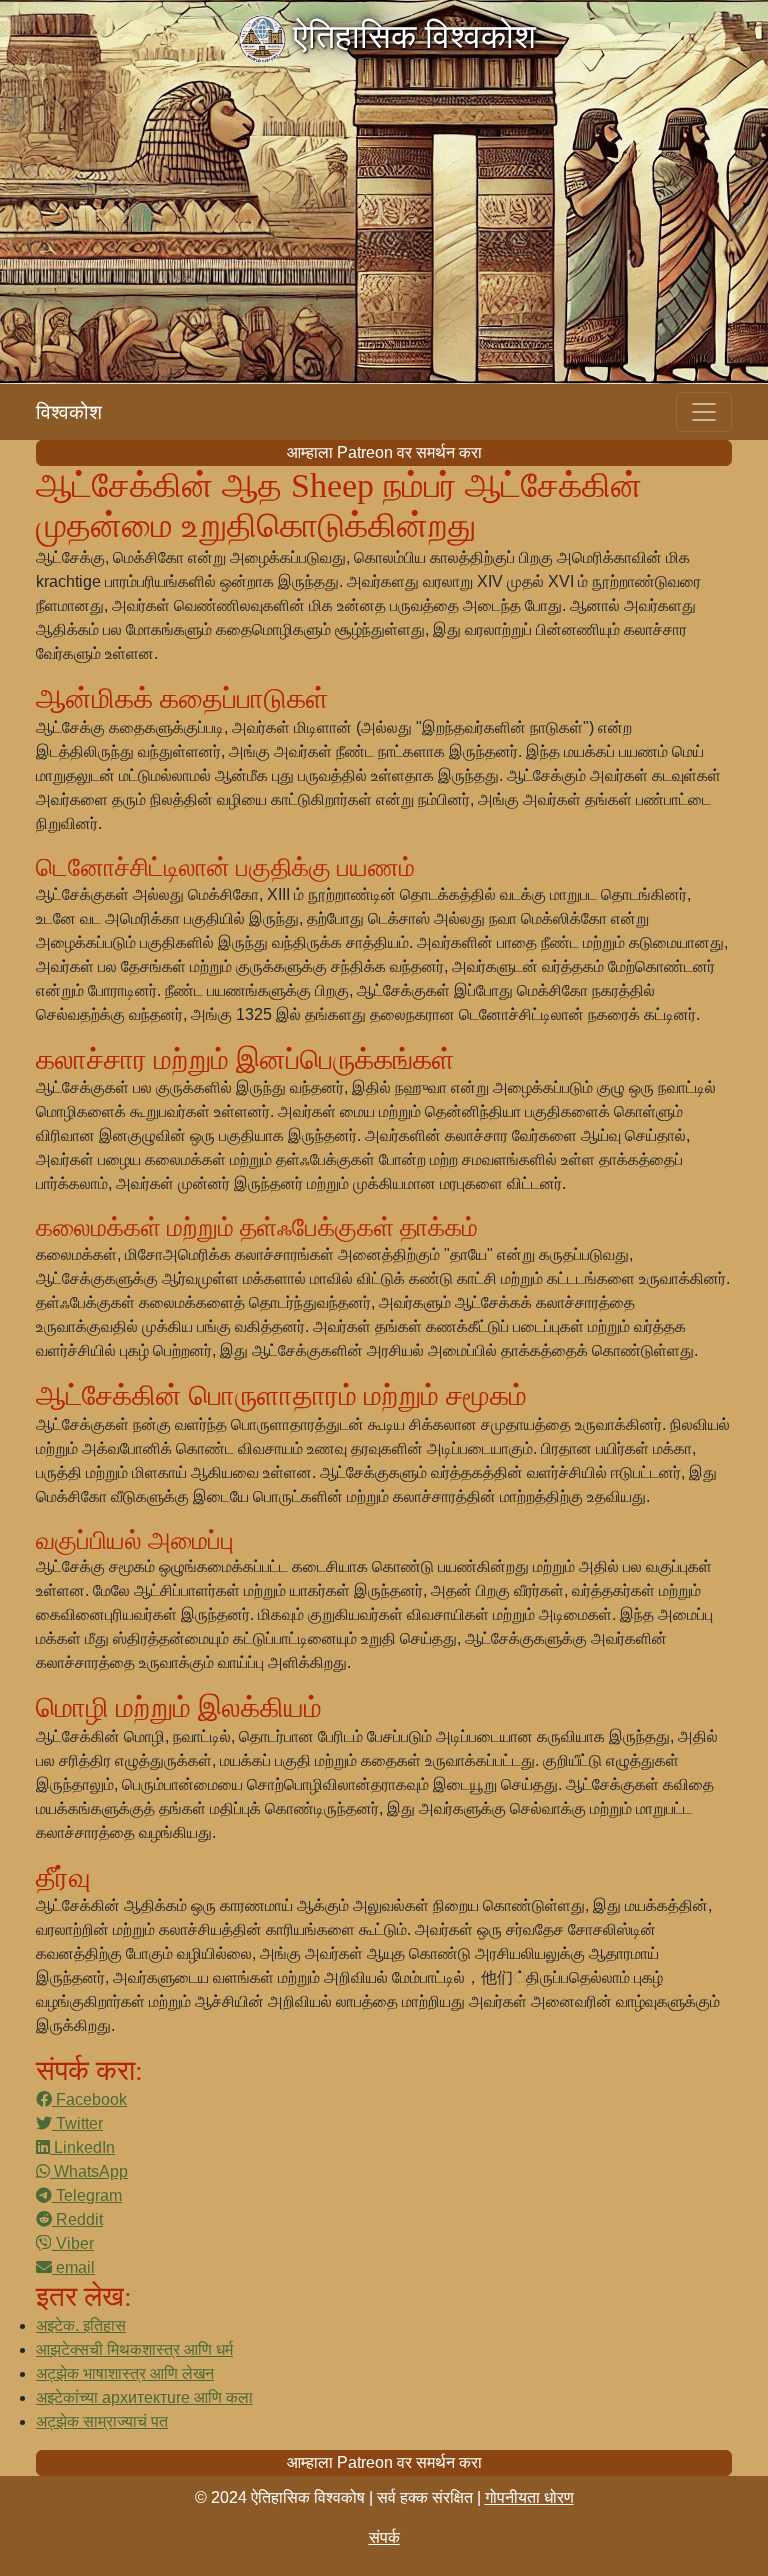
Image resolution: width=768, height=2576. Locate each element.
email (73, 2267)
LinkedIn (82, 2147)
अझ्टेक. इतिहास (81, 2325)
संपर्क (384, 2537)
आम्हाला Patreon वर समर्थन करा (384, 452)
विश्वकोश (69, 412)
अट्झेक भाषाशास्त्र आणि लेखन (125, 2373)
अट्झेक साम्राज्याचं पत (102, 2421)
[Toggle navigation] (704, 412)
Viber (73, 2243)
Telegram (87, 2195)
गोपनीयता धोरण (529, 2497)
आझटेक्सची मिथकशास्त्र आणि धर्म (134, 2349)
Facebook (89, 2099)
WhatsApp (89, 2171)
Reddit (77, 2219)
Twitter (77, 2123)
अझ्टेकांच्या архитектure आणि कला (144, 2397)
